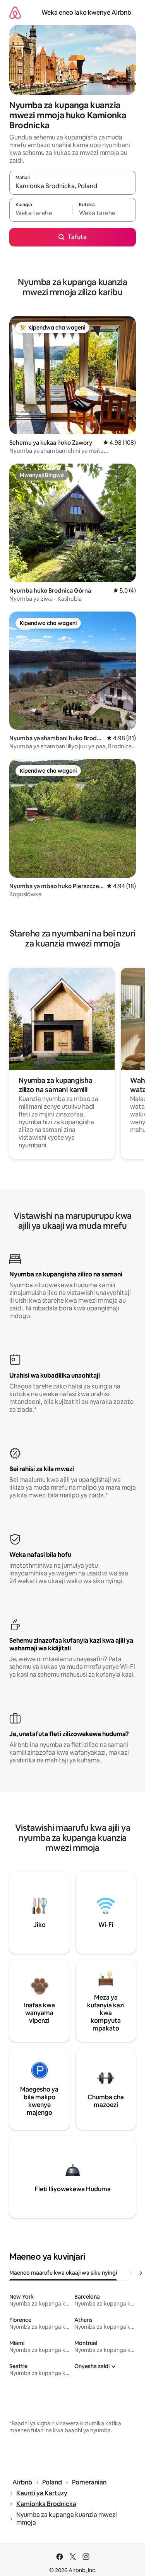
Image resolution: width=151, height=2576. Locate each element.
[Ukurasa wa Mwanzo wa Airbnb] (15, 13)
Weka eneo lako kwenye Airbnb (86, 13)
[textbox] (41, 213)
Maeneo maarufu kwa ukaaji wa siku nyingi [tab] (63, 2273)
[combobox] (73, 186)
